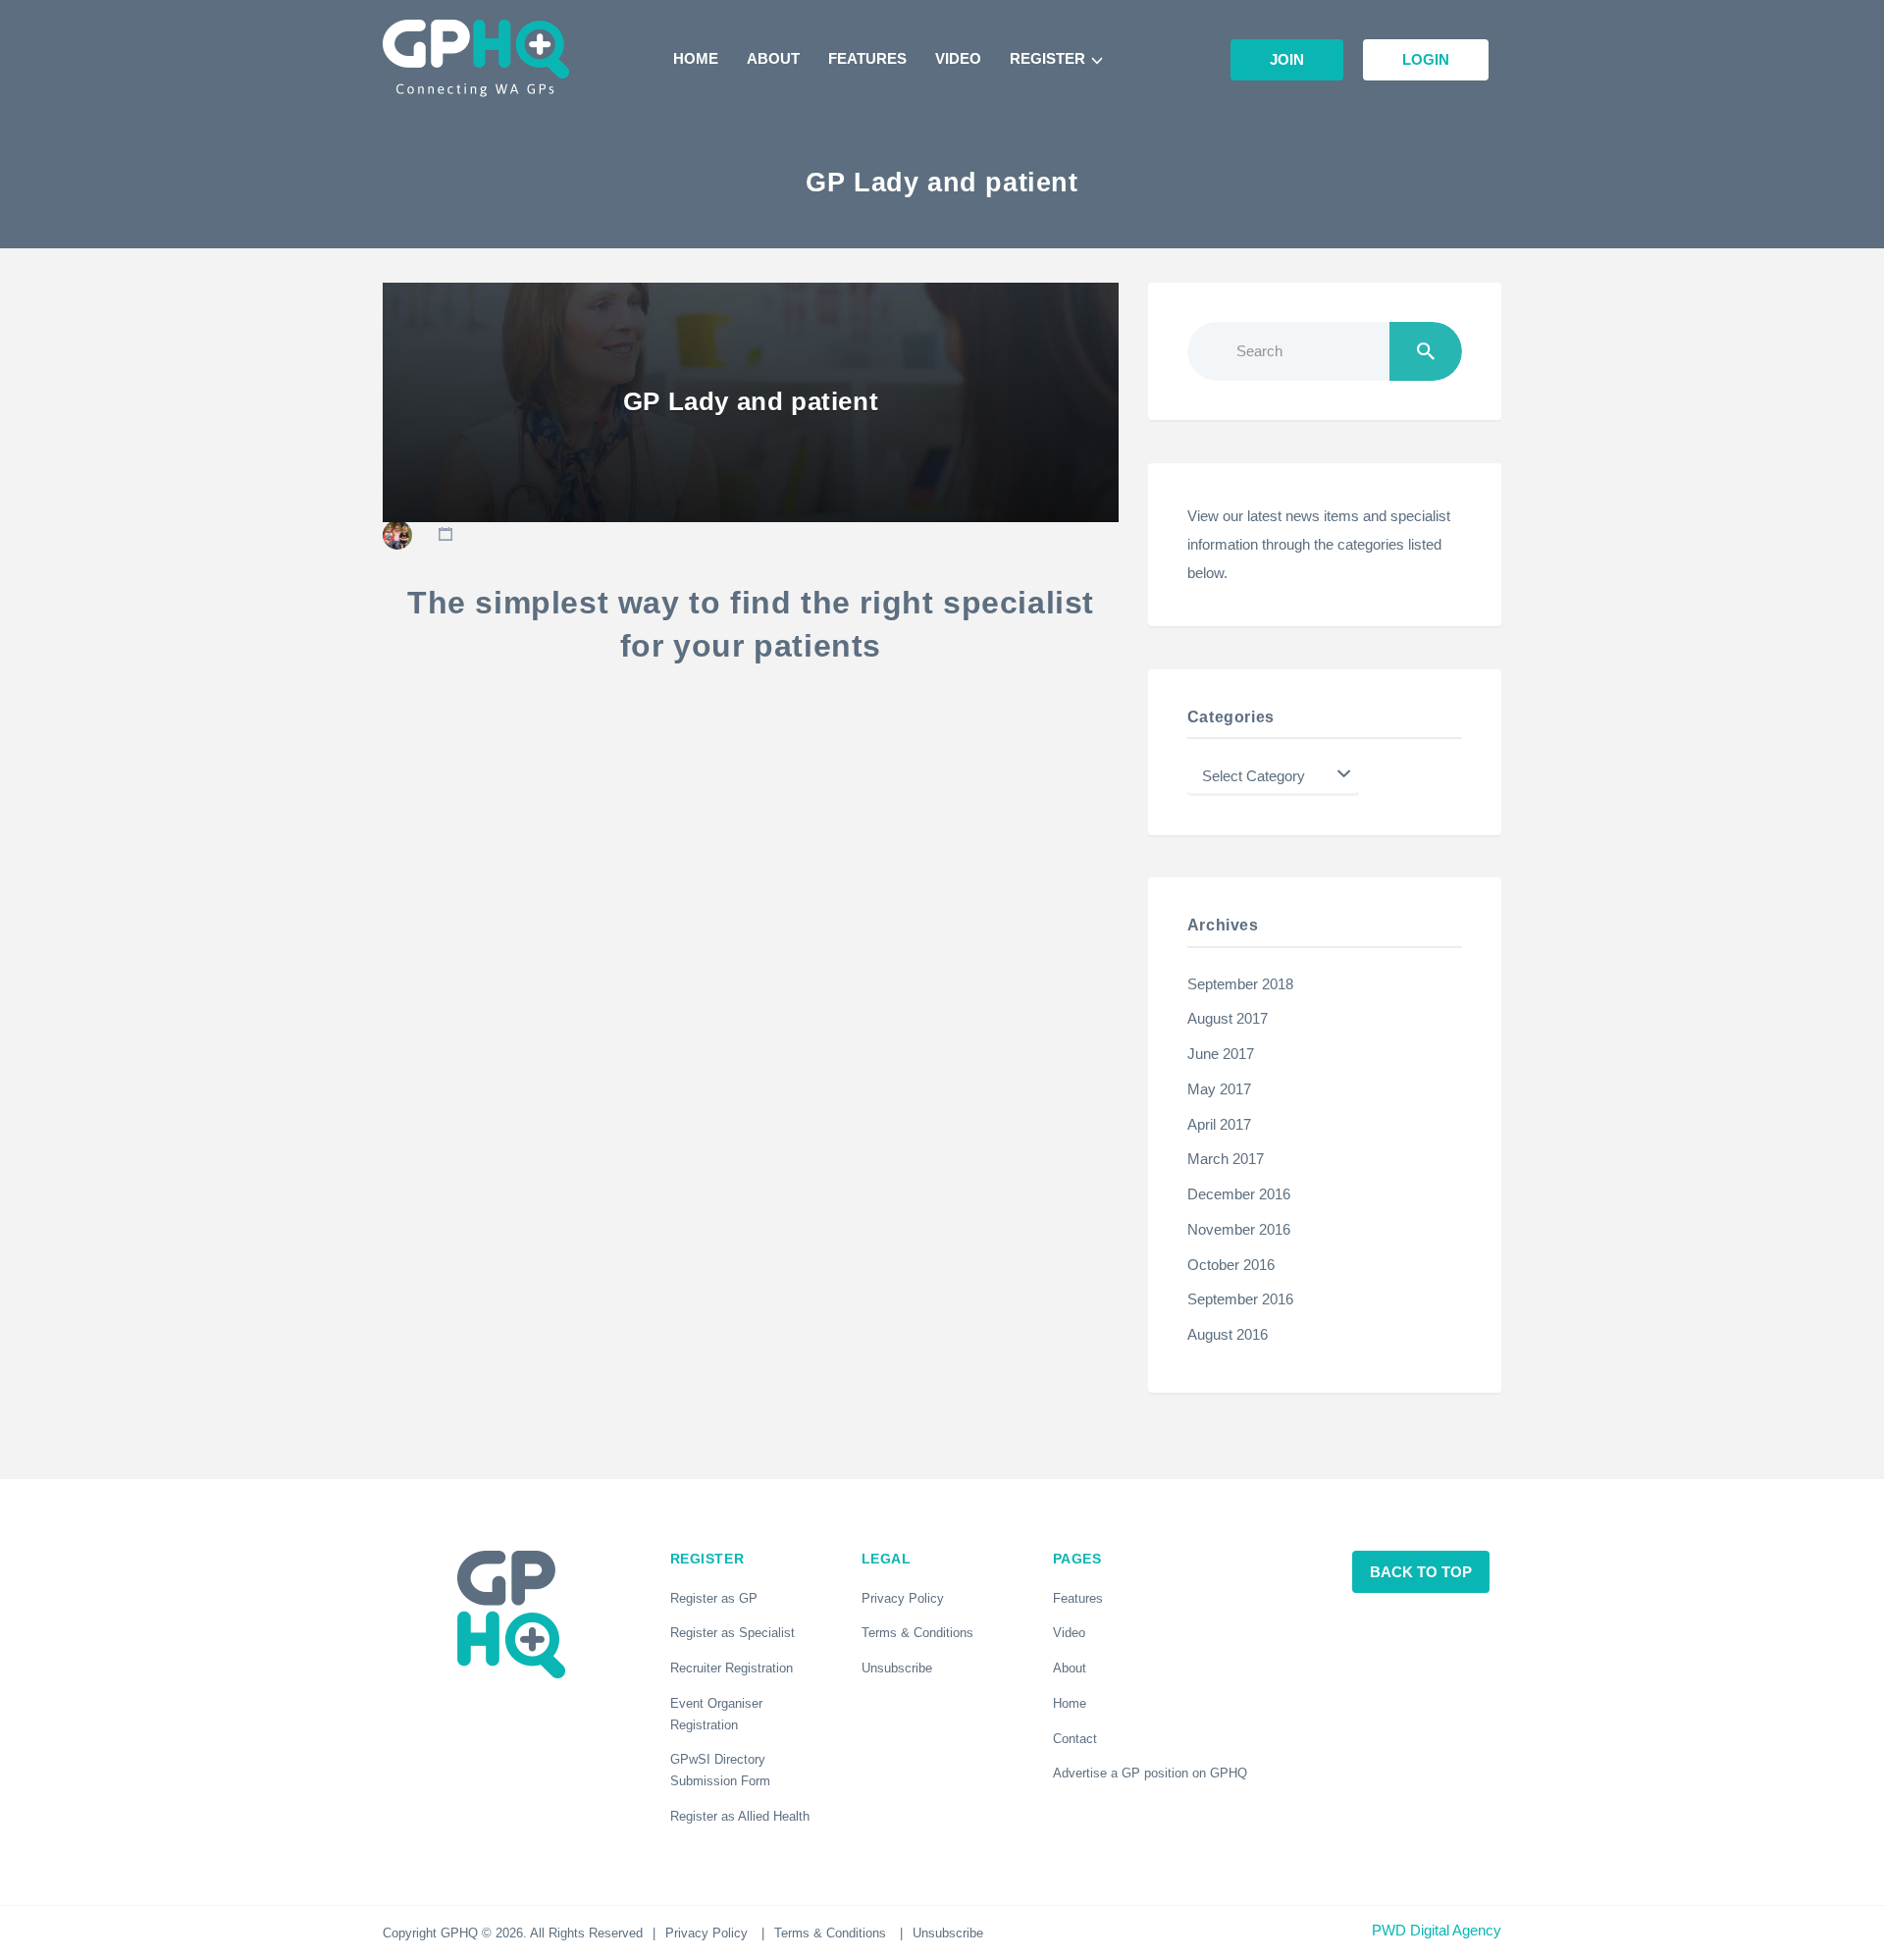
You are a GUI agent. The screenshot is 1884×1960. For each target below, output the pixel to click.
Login (1426, 59)
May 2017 (1219, 1089)
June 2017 (1221, 1054)
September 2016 (1240, 1299)
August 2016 (1228, 1335)
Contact (1075, 1739)
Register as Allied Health (740, 1816)
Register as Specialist (733, 1633)
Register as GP (714, 1598)
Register (1047, 58)
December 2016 (1239, 1194)
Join (1287, 59)
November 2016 (1239, 1230)
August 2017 (1228, 1019)
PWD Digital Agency (1437, 1931)
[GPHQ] (476, 59)
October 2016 (1231, 1265)
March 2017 (1226, 1159)
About (773, 58)
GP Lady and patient (751, 401)
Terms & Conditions (917, 1633)
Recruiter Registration (732, 1668)
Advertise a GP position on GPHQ (1150, 1773)
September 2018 (1240, 984)
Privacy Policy (903, 1598)
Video (958, 58)
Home (696, 58)
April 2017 (1219, 1125)
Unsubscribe (897, 1668)
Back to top (1421, 1572)
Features (867, 58)
